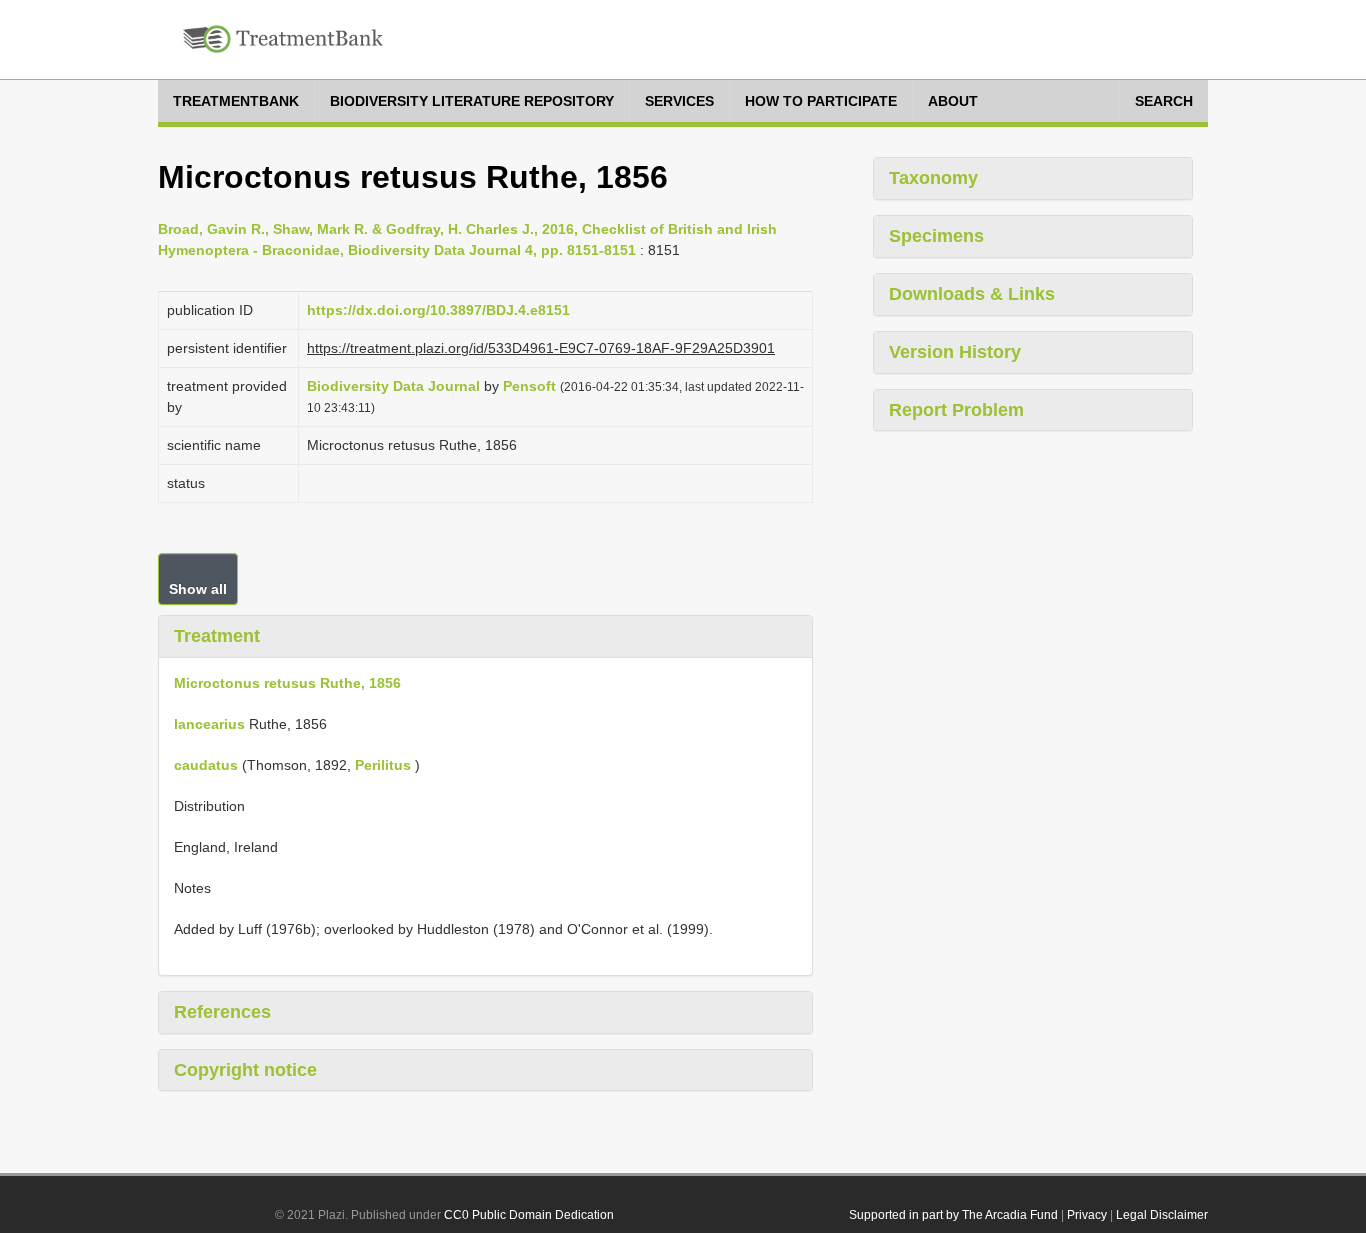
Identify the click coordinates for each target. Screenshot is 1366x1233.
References (222, 1012)
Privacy (1087, 1215)
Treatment (217, 636)
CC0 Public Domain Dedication (529, 1215)
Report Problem (956, 410)
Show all (198, 589)
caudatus (206, 765)
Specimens (936, 236)
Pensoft (529, 386)
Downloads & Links (972, 294)
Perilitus (383, 765)
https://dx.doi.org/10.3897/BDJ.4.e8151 (438, 310)
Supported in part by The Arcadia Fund (953, 1215)
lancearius (209, 724)
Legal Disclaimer (1162, 1215)
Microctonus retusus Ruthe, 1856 (287, 683)
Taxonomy (933, 178)
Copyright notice (245, 1070)
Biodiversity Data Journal (393, 386)
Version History (955, 352)
